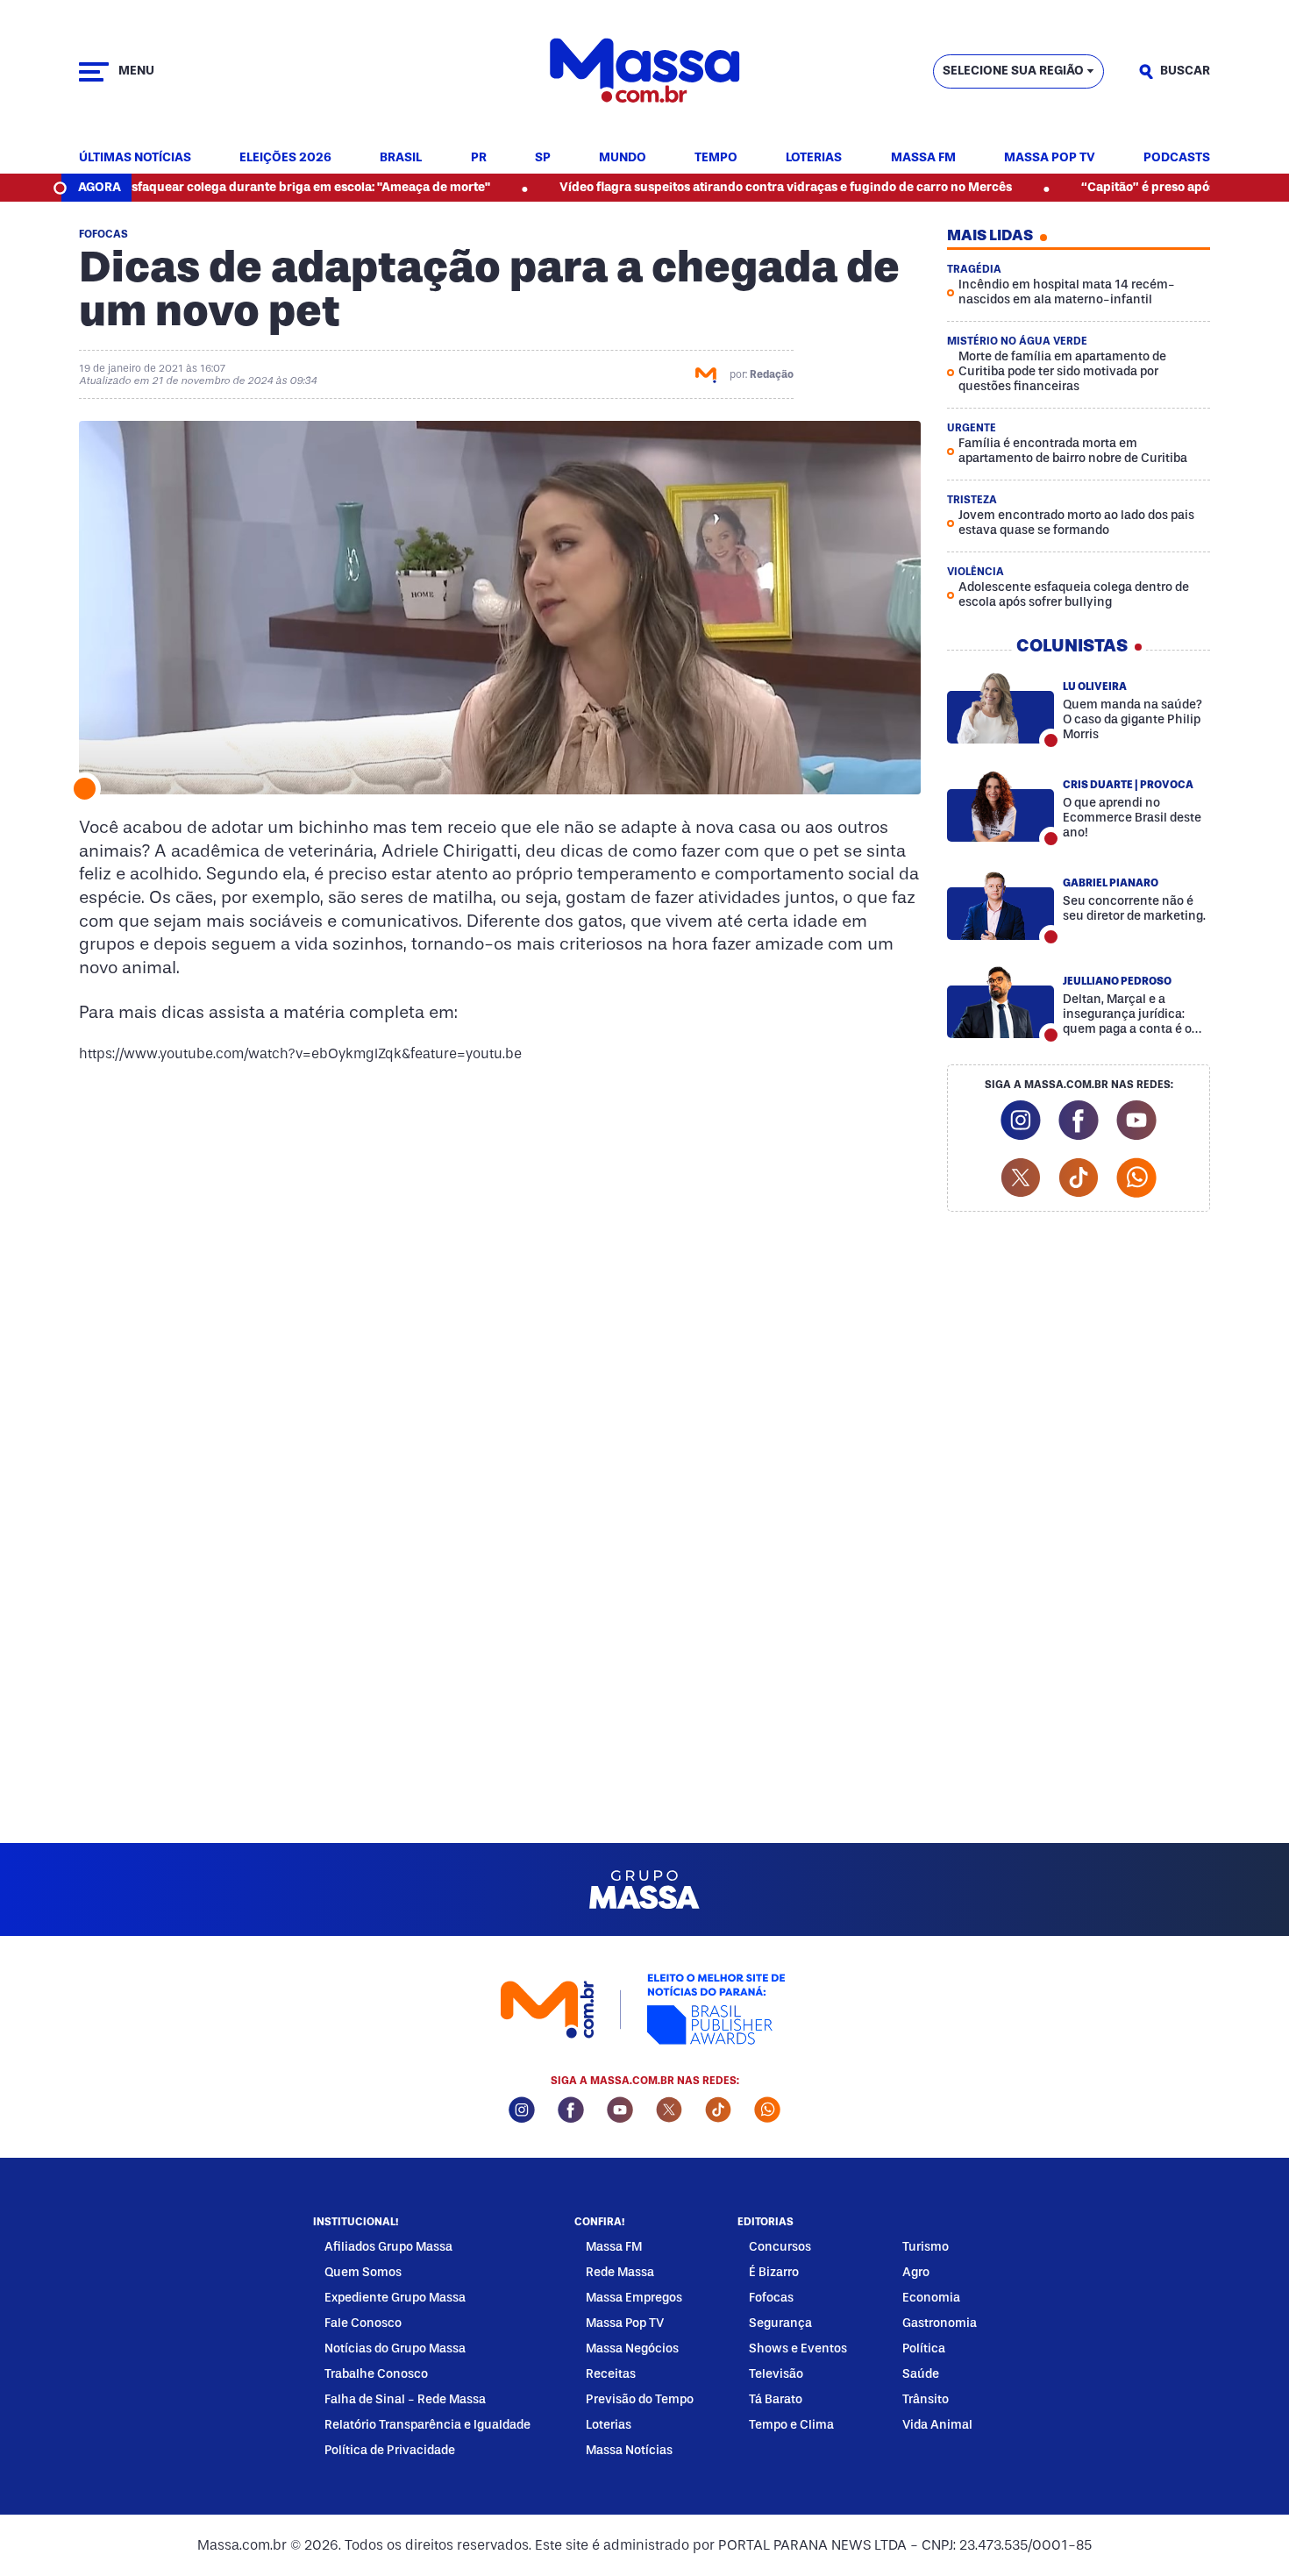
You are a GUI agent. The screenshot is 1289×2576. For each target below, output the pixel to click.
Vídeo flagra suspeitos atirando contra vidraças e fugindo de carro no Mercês (719, 187)
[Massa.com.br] (645, 71)
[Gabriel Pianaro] (1001, 904)
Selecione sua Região (1013, 71)
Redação (772, 374)
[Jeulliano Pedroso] (1001, 1002)
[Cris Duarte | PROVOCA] (1001, 806)
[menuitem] (135, 158)
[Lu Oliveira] (1001, 708)
